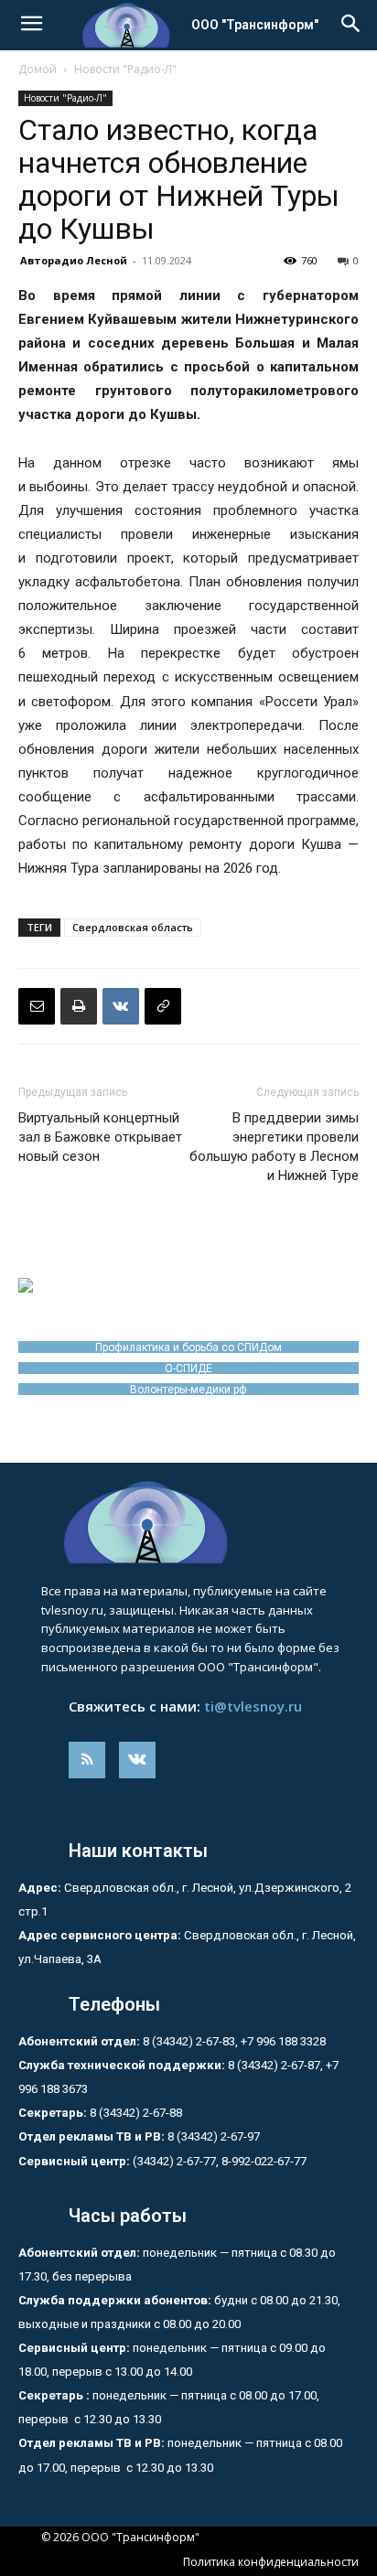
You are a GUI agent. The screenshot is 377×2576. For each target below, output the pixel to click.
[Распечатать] (79, 1006)
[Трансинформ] (188, 1522)
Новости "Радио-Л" (125, 69)
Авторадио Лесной (74, 260)
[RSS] (87, 1760)
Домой (38, 69)
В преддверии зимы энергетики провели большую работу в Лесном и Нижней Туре (274, 1147)
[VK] (121, 1006)
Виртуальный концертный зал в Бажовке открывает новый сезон (100, 1137)
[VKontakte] (137, 1760)
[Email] (37, 1006)
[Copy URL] (163, 1006)
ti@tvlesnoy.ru (253, 1706)
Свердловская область (133, 927)
